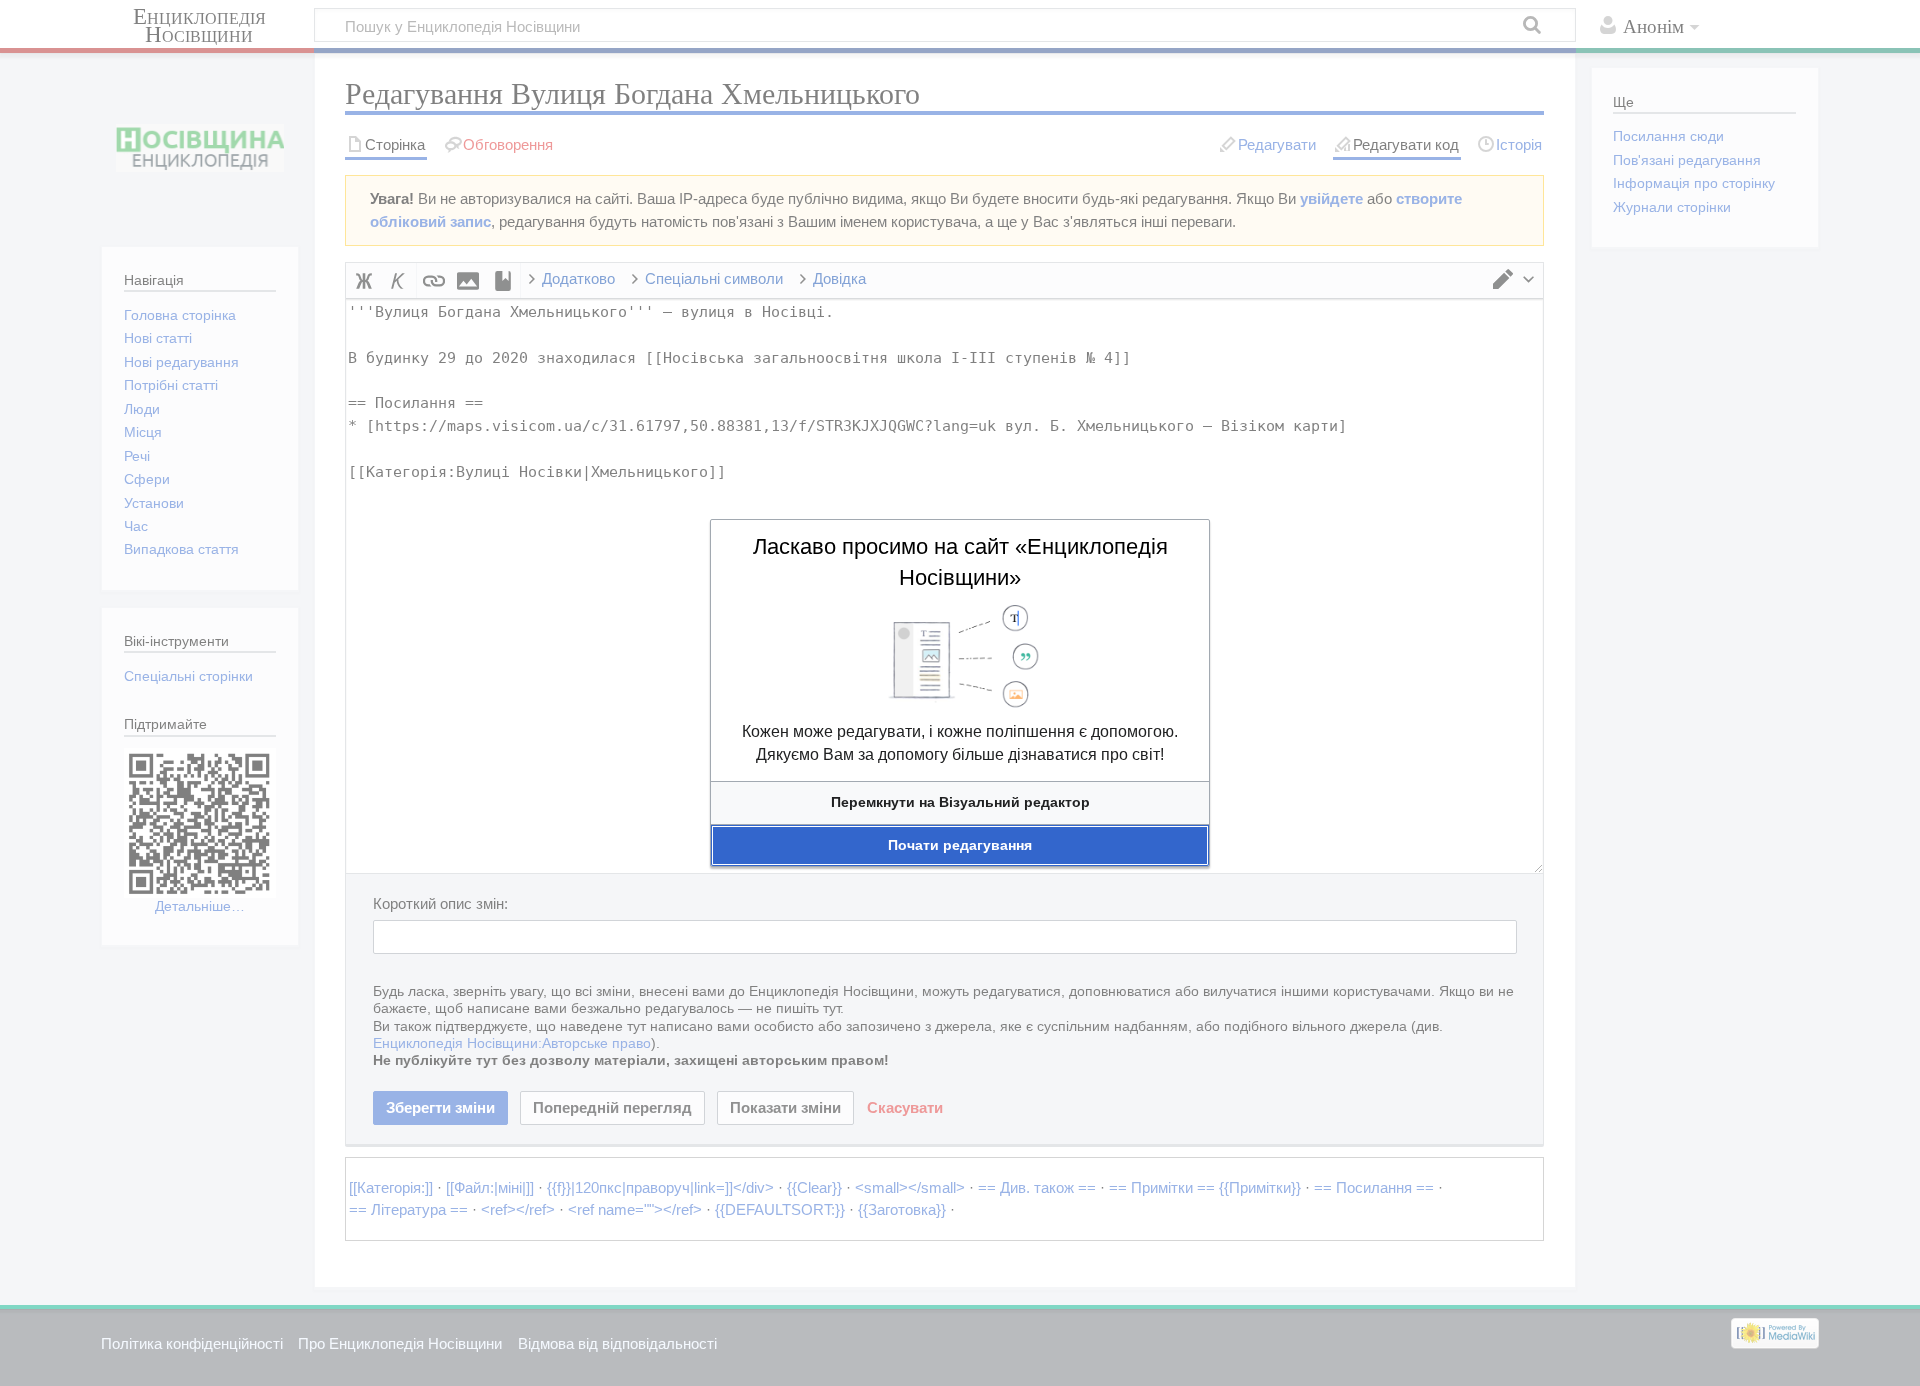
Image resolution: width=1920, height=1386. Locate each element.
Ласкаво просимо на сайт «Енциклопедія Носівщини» (960, 562)
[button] (960, 802)
